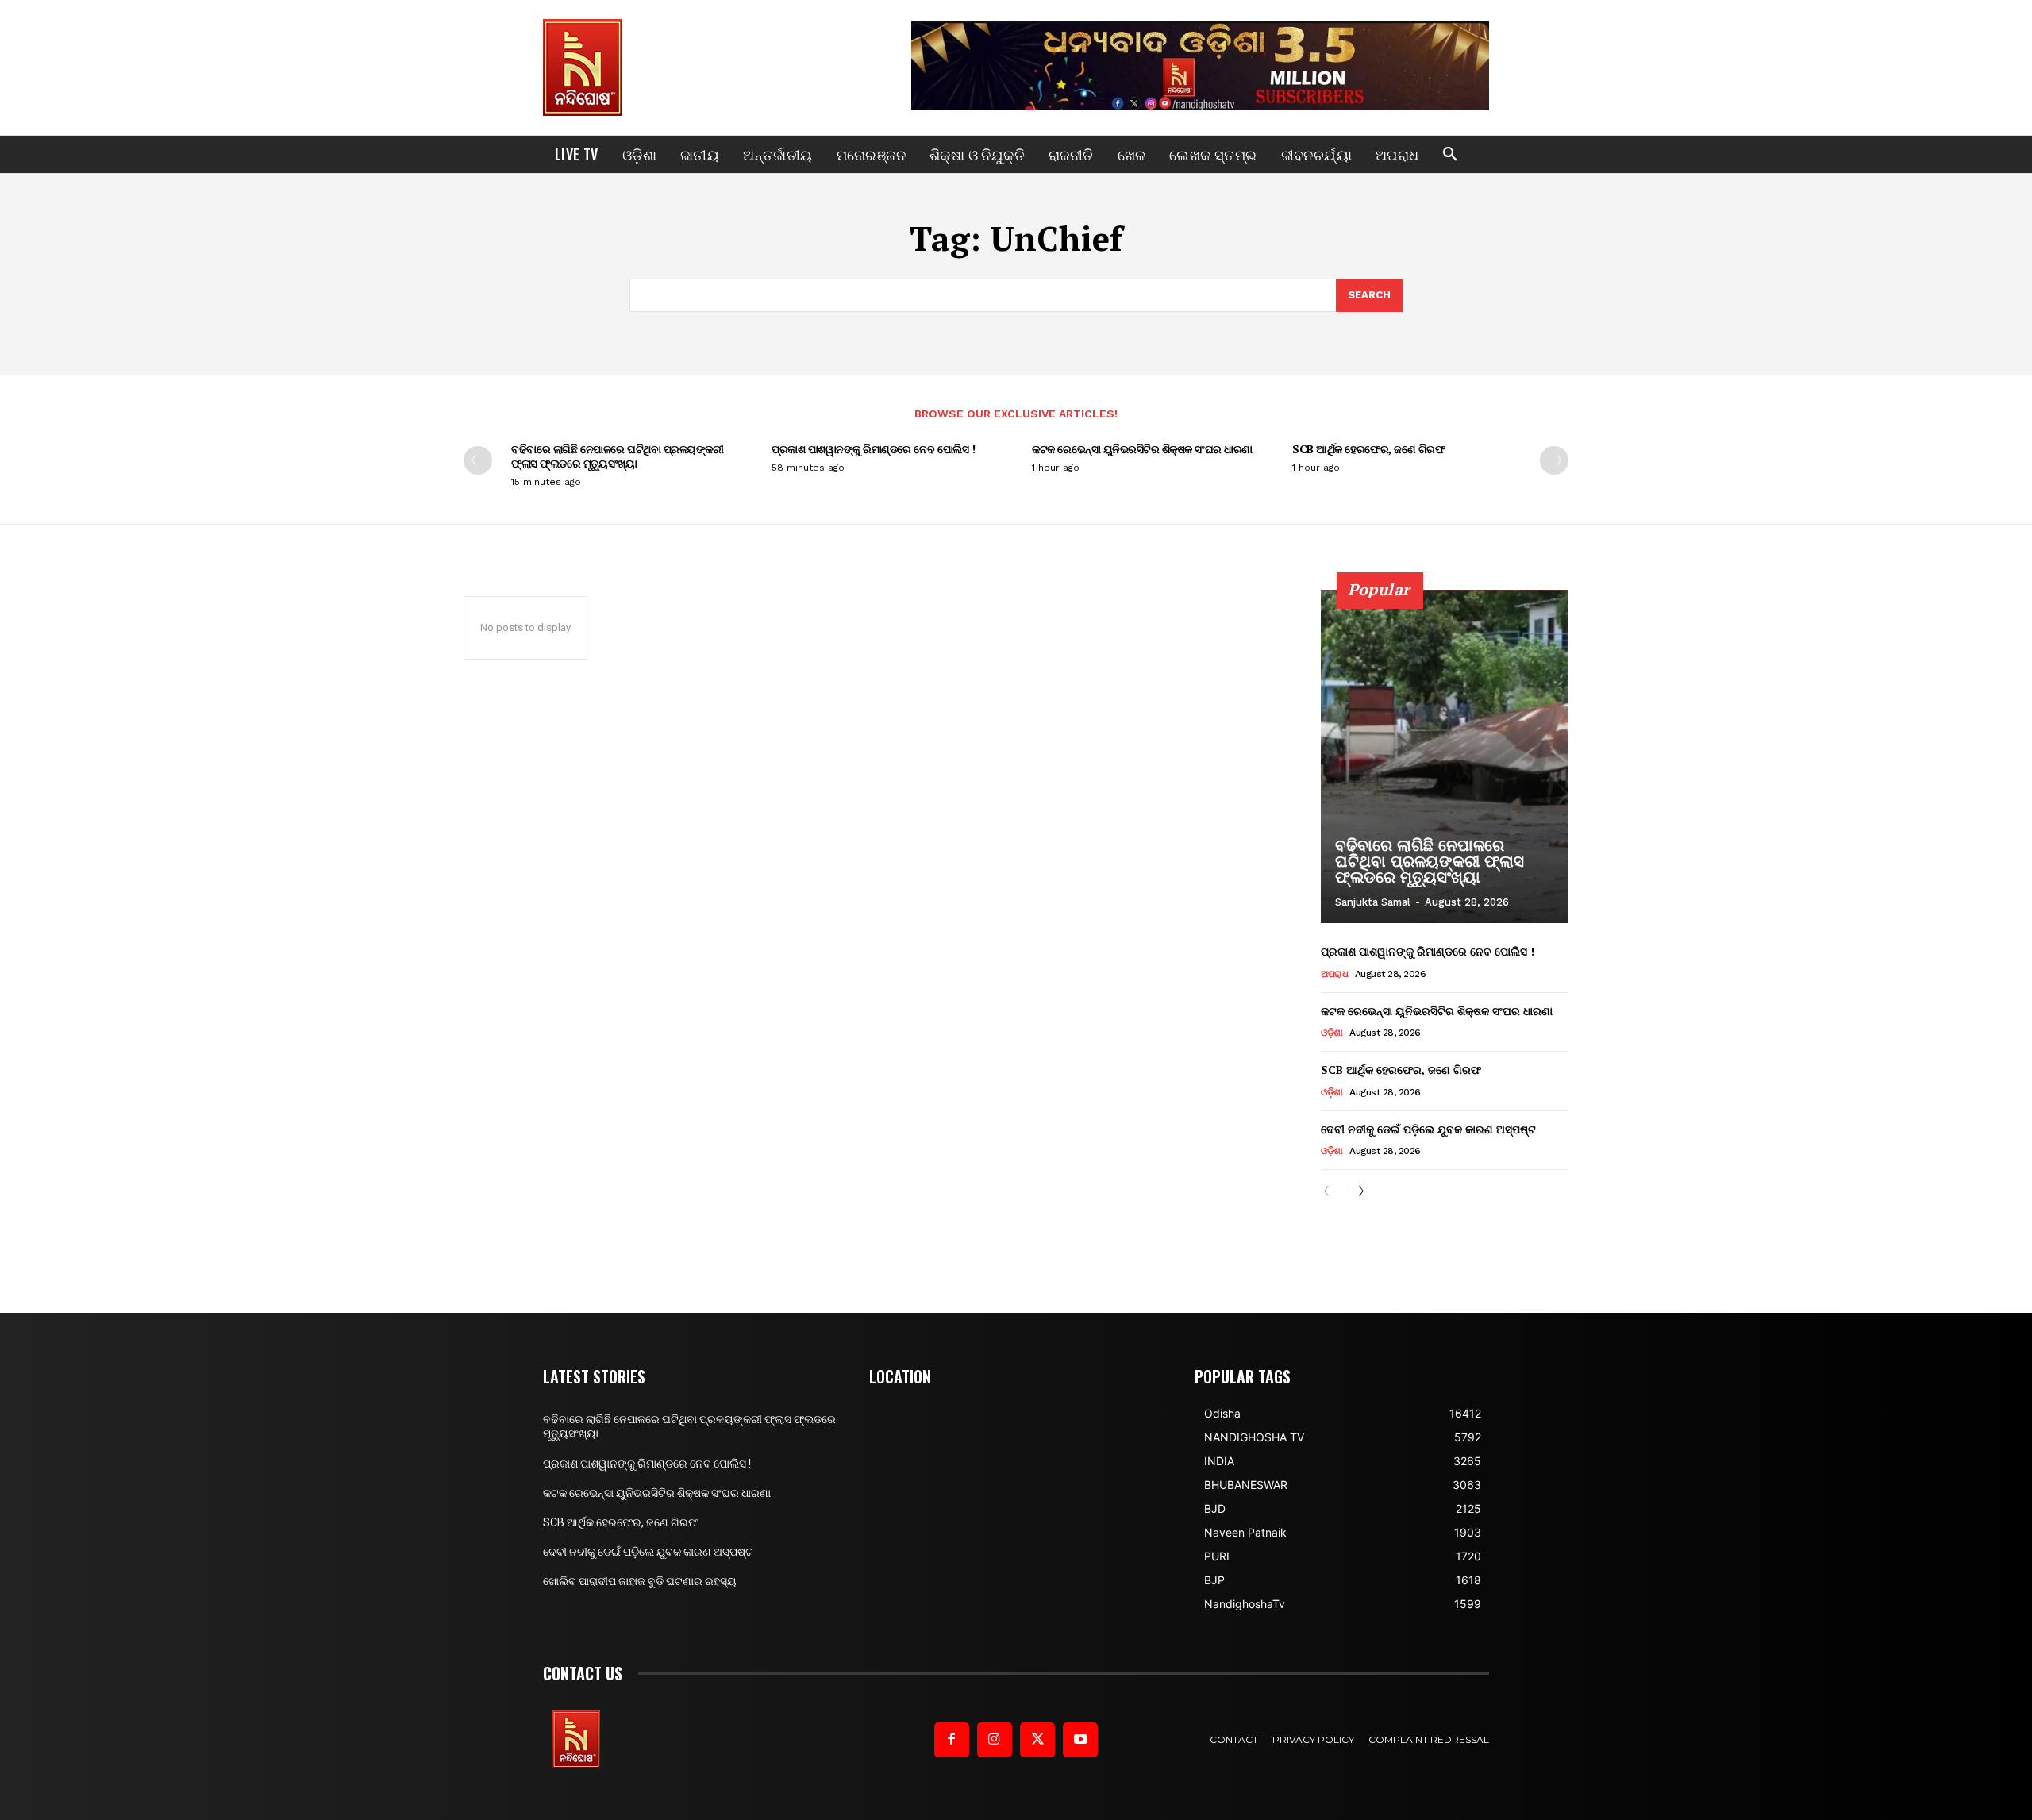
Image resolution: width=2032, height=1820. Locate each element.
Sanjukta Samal (1373, 902)
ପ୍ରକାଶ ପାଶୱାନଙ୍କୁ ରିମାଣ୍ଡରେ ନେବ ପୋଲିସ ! (873, 449)
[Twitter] (1037, 1740)
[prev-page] (478, 460)
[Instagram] (995, 1740)
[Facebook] (952, 1740)
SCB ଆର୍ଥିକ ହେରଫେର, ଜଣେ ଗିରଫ (1368, 449)
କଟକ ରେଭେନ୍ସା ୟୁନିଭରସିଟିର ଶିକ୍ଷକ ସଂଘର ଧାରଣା (1142, 449)
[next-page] (1554, 460)
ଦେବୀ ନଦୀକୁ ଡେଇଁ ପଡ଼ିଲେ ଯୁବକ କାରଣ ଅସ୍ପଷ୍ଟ (1428, 1129)
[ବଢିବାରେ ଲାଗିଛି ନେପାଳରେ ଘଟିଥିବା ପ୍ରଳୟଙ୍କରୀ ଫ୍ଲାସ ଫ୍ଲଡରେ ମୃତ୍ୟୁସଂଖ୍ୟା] (1445, 756)
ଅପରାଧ (1334, 974)
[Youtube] (1080, 1740)
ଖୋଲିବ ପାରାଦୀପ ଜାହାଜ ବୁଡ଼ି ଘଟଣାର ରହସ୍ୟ (640, 1581)
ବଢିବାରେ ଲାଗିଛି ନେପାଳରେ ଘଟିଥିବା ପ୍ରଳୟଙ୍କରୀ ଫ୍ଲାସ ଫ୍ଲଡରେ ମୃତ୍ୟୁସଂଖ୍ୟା (617, 456)
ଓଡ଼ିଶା (1332, 1033)
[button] (1450, 155)
